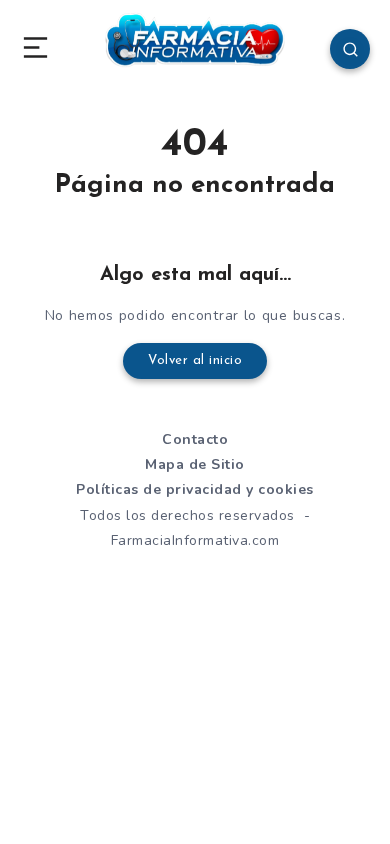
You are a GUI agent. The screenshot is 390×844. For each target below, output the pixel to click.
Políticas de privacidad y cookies (195, 489)
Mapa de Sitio (195, 464)
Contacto (195, 439)
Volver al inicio (195, 360)
